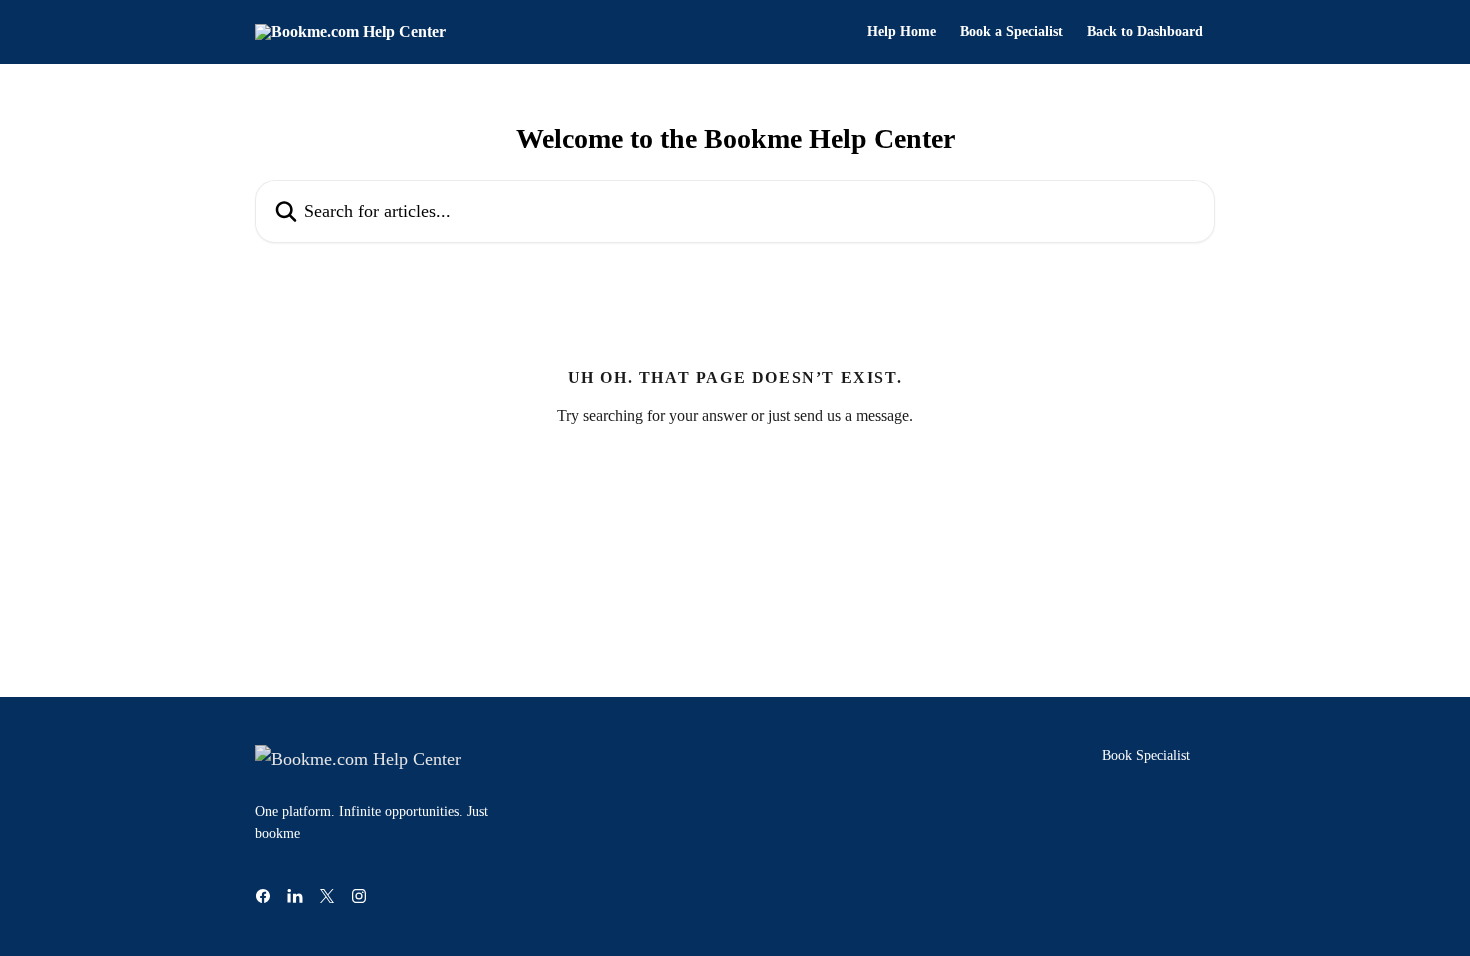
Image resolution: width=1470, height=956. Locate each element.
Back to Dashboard (1145, 32)
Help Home (901, 32)
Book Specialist (1146, 755)
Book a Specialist (1011, 32)
